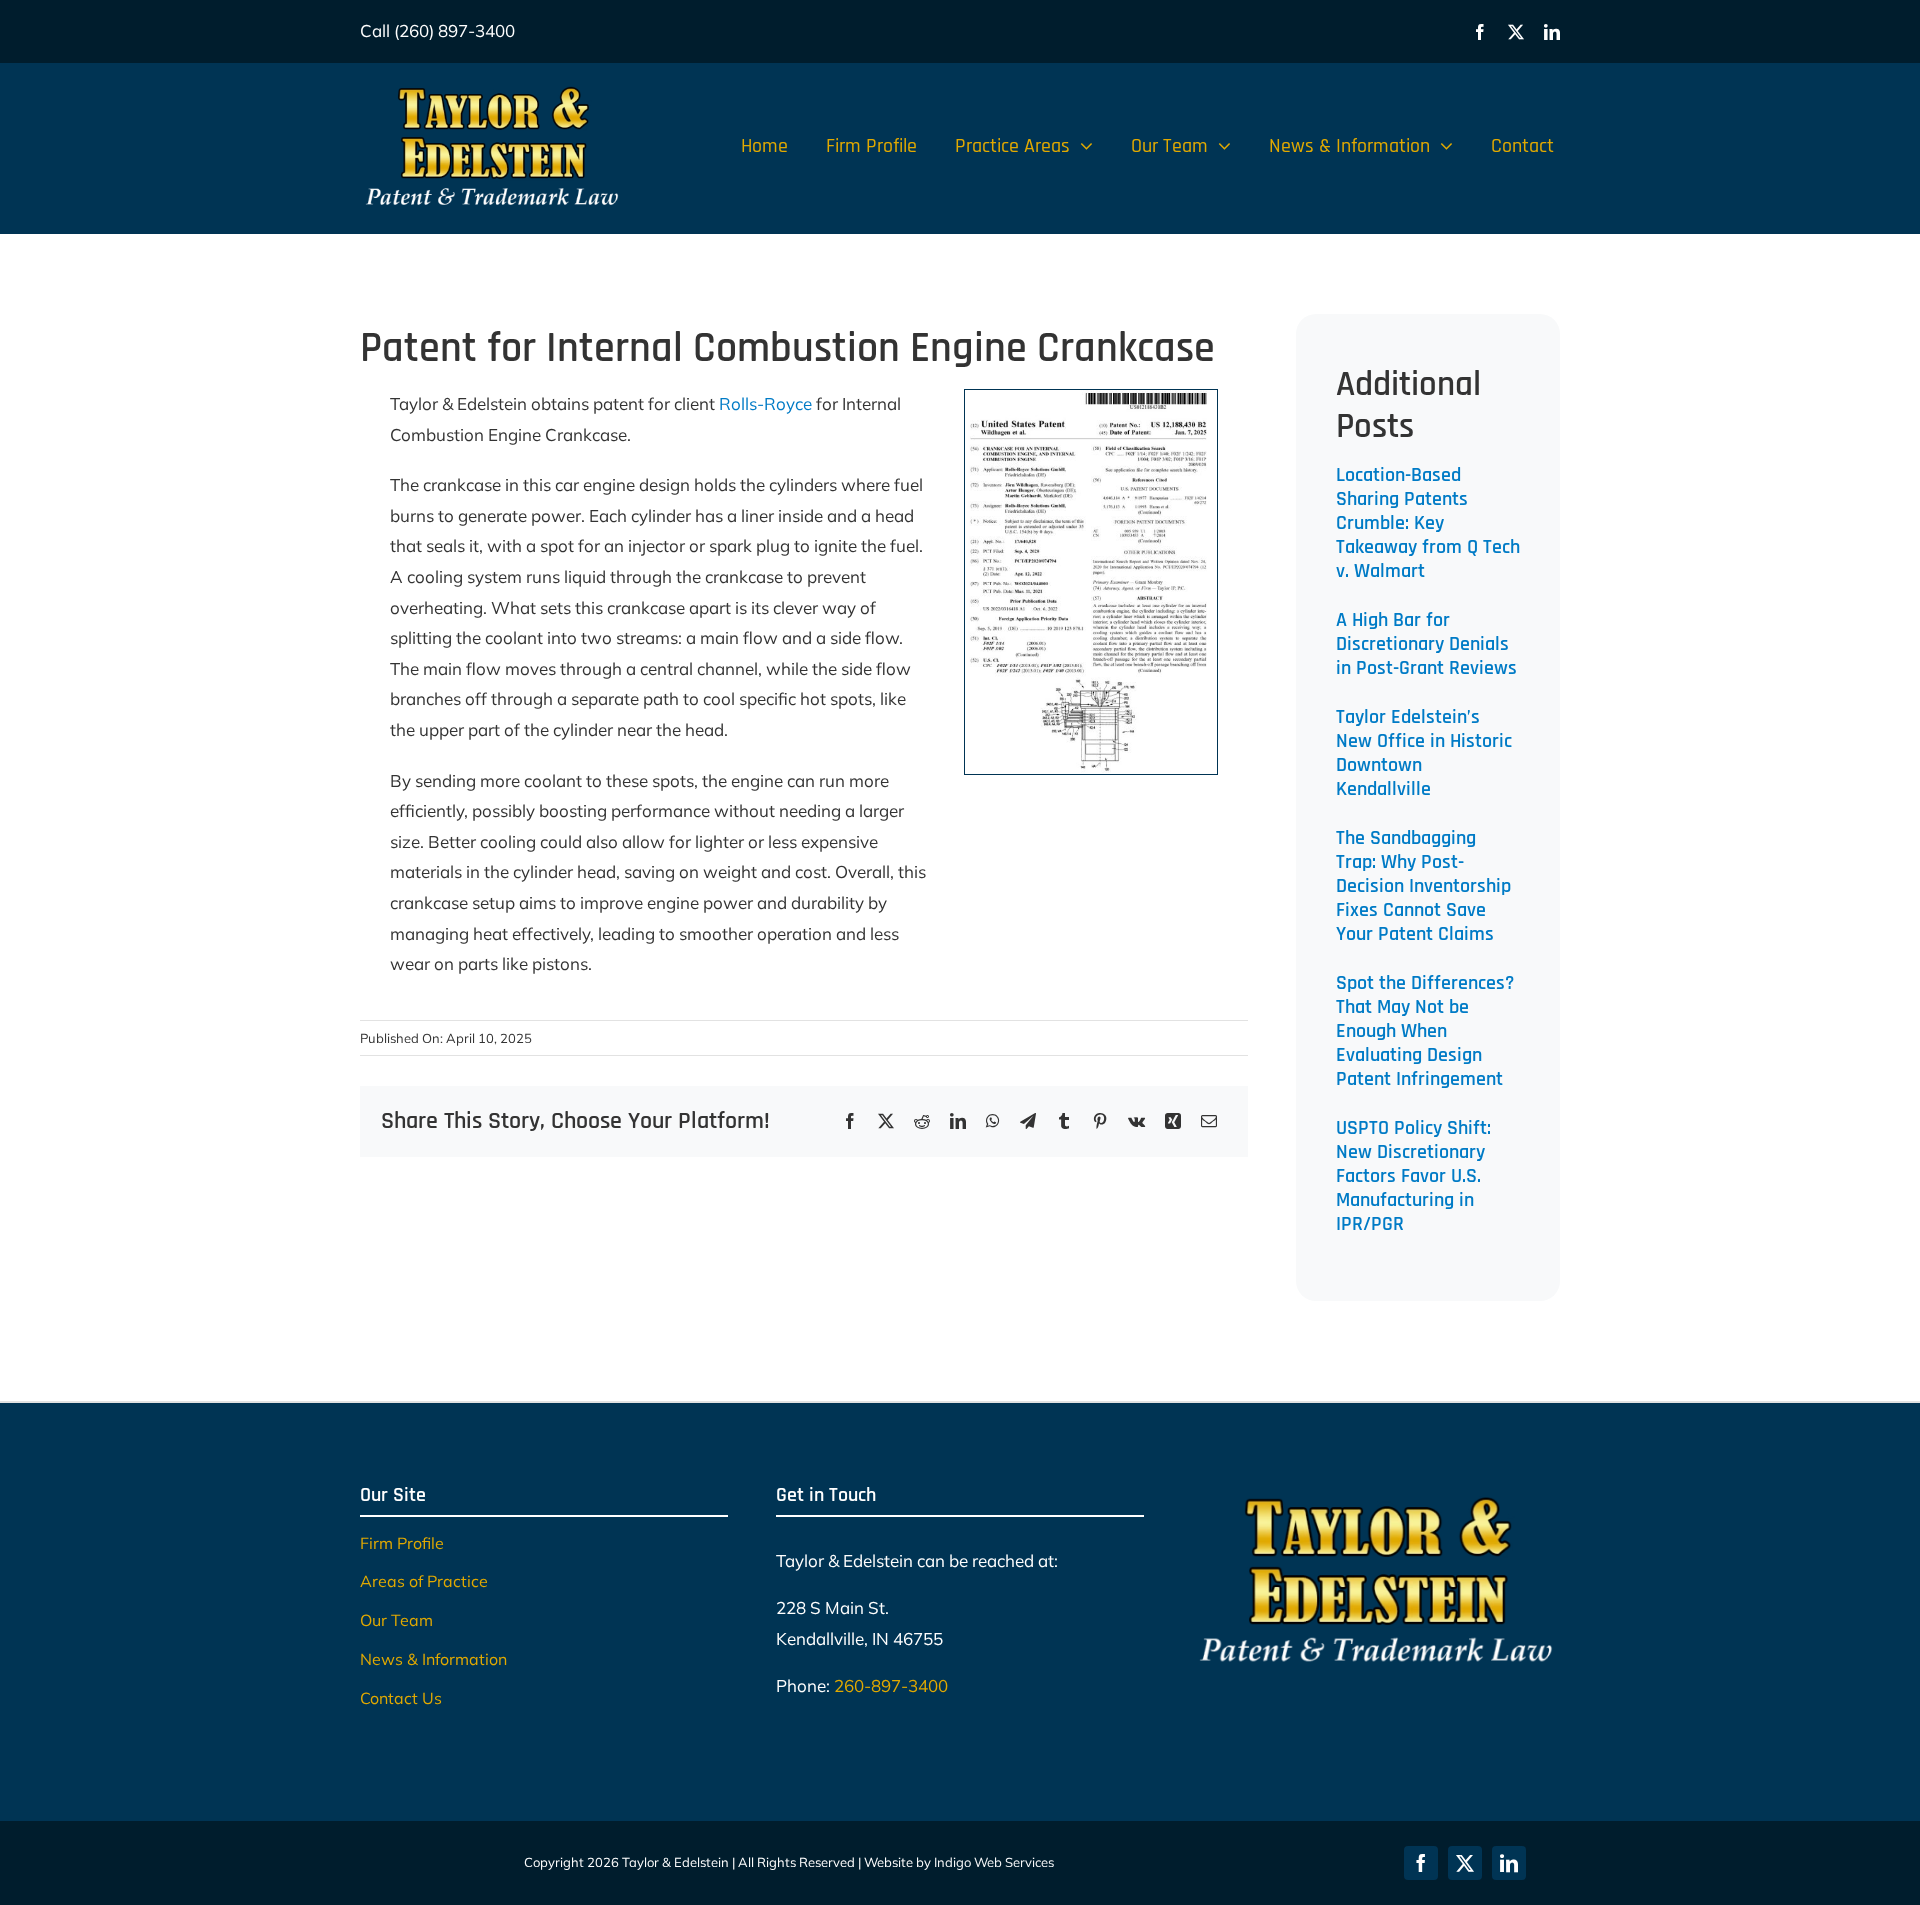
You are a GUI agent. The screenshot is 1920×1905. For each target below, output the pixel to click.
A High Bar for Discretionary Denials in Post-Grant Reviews (1426, 644)
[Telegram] (1028, 1121)
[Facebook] (850, 1121)
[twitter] (1516, 32)
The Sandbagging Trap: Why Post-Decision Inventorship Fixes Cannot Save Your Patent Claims (1423, 886)
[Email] (1209, 1121)
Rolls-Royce (765, 403)
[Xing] (1173, 1121)
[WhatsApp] (993, 1121)
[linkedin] (1552, 32)
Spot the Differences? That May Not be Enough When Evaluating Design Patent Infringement (1425, 1031)
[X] (886, 1121)
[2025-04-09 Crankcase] (1091, 398)
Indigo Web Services (994, 1862)
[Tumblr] (1064, 1121)
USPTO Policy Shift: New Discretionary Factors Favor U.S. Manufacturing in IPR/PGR (1413, 1176)
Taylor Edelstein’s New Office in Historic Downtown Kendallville (1424, 753)
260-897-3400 (891, 1685)
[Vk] (1136, 1121)
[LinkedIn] (958, 1121)
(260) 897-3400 (454, 30)
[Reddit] (922, 1121)
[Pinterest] (1100, 1121)
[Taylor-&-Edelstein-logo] (492, 86)
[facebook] (1480, 32)
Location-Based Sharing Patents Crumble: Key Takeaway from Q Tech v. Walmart (1428, 523)
